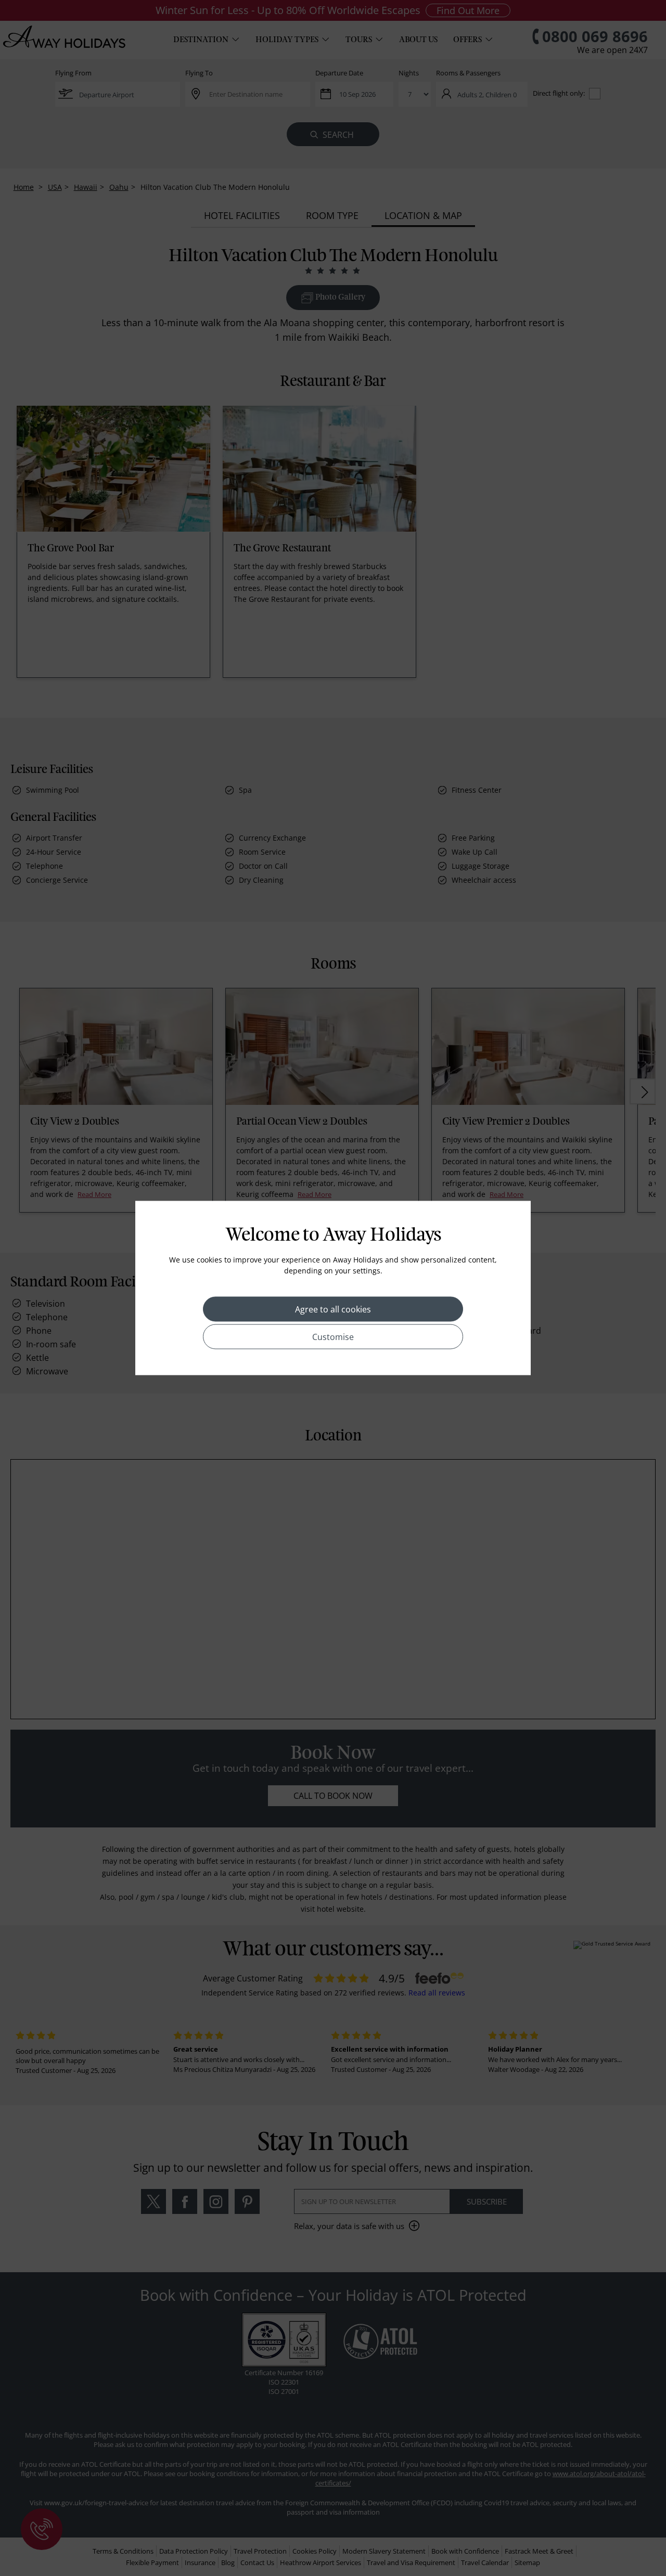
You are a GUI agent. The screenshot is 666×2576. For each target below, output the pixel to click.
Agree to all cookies (333, 1309)
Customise (333, 1337)
